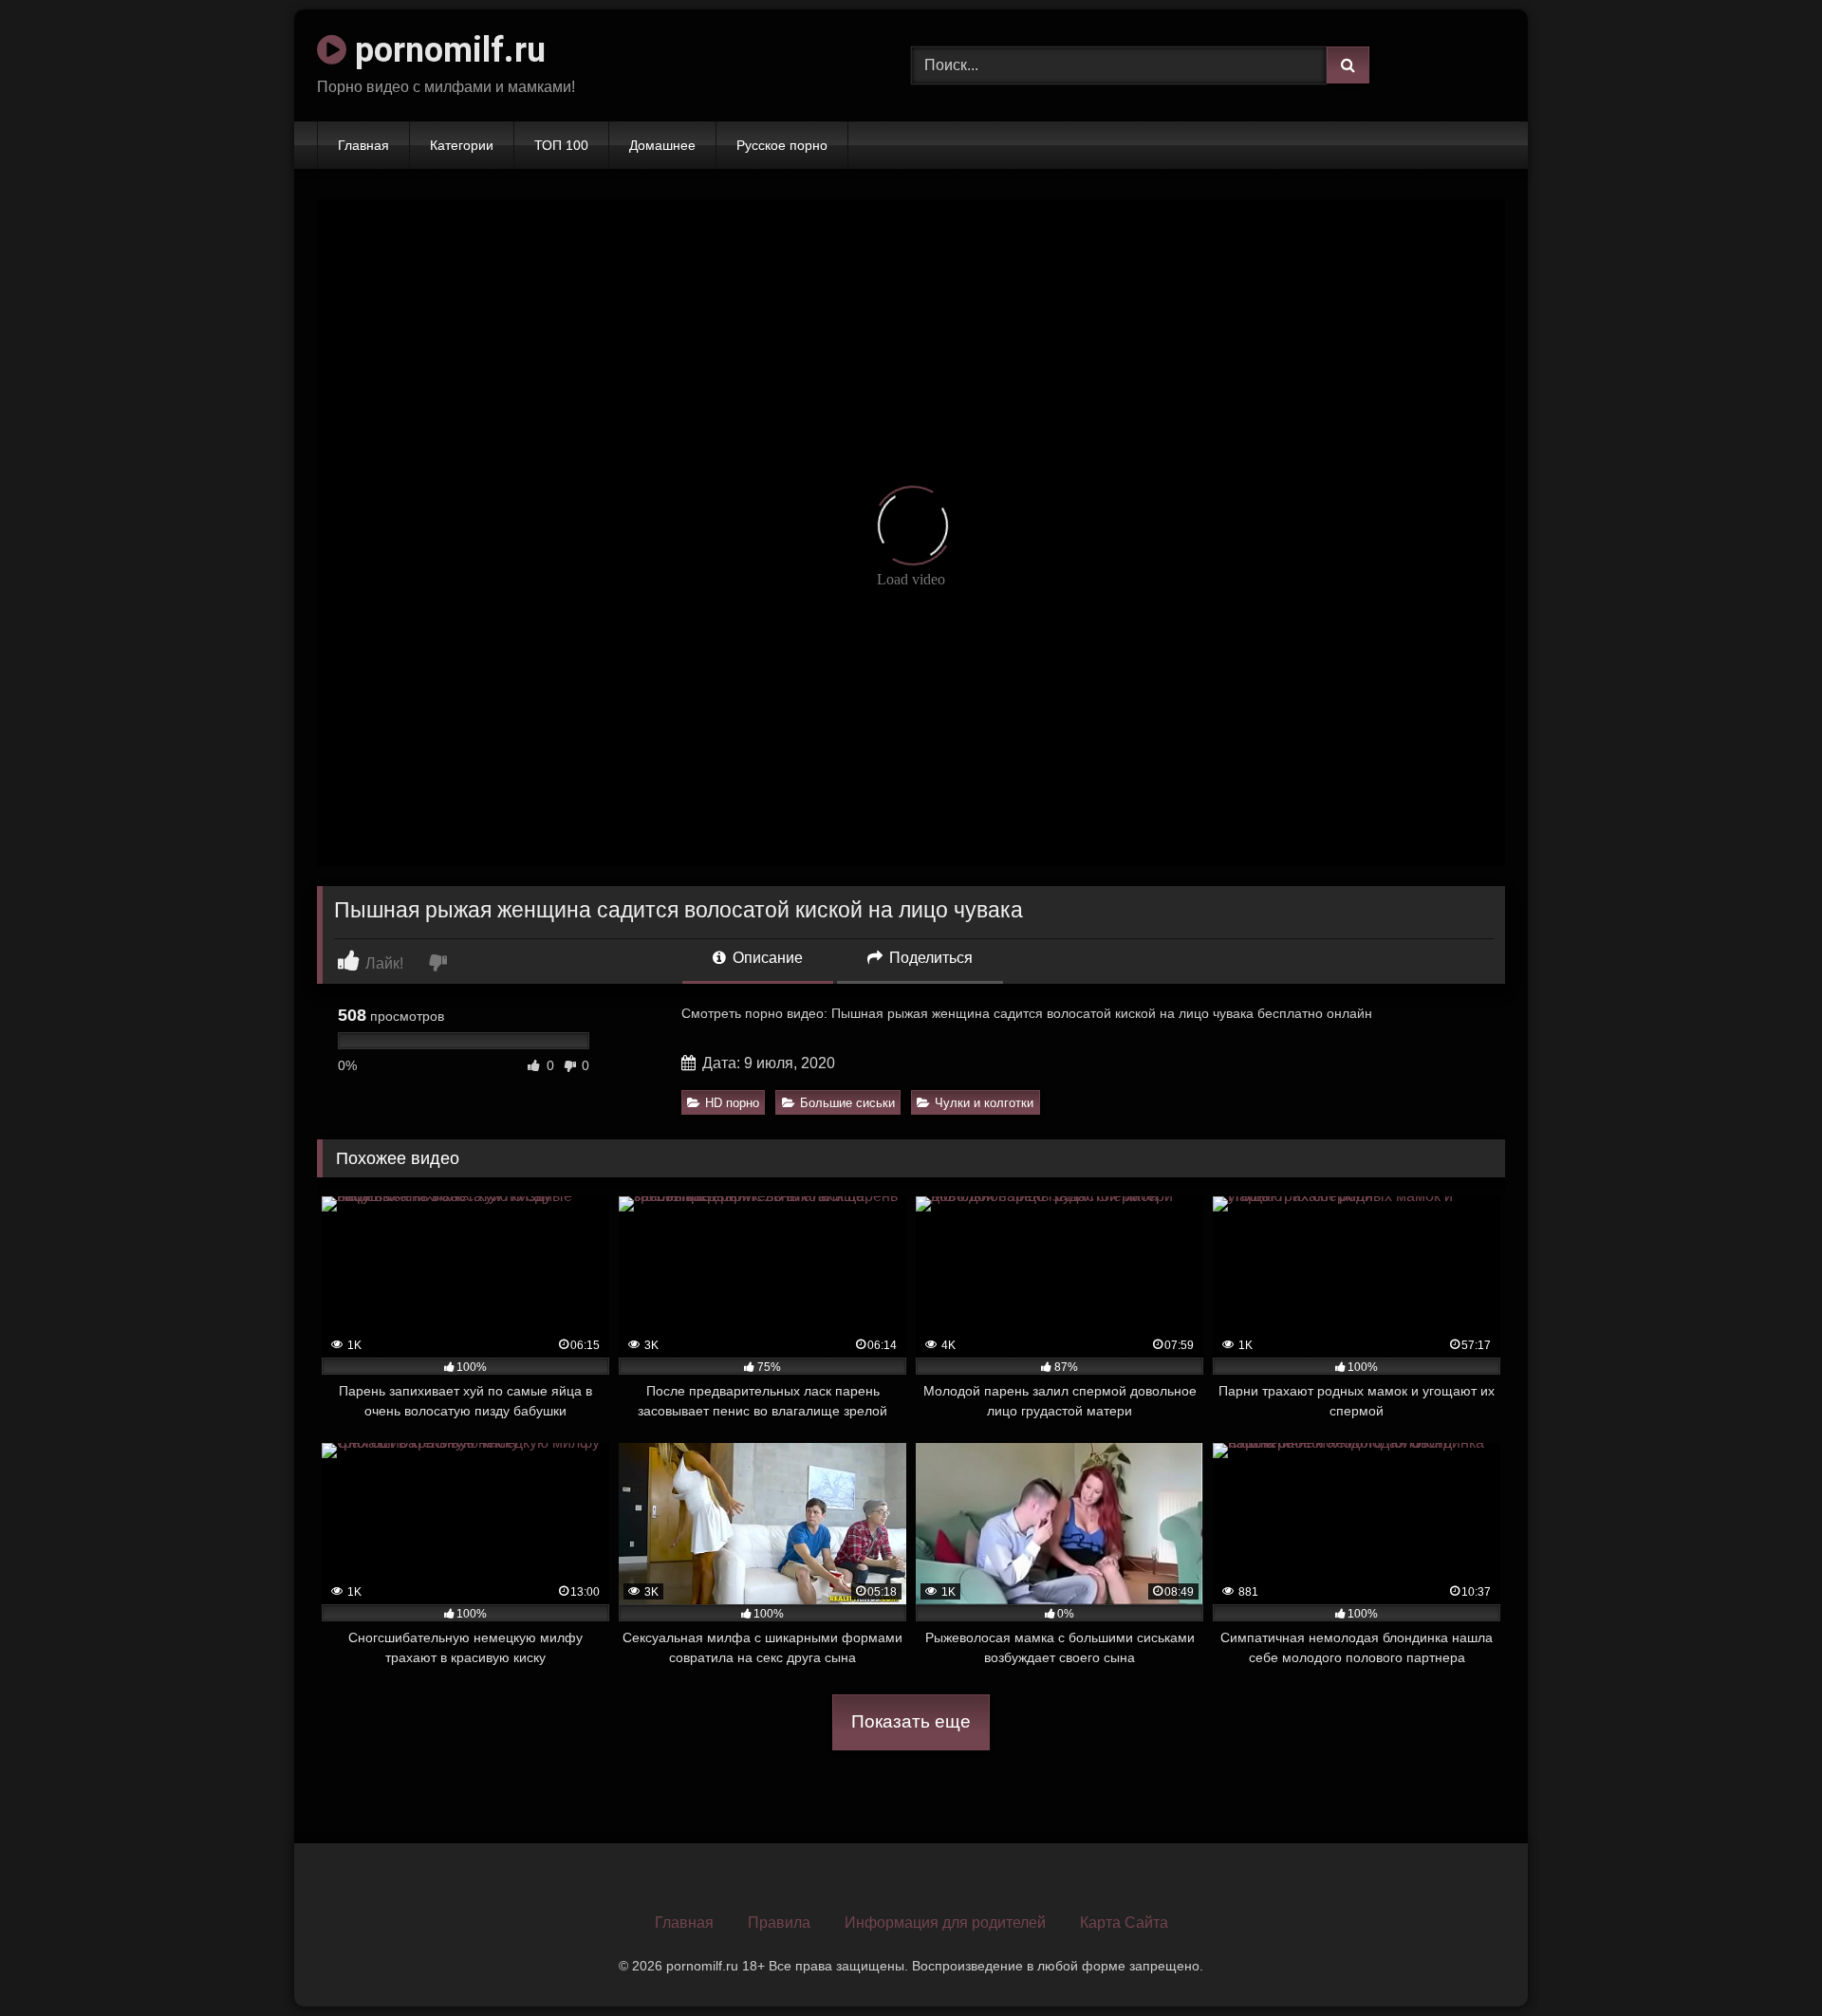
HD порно (732, 1103)
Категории (462, 145)
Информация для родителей (945, 1923)
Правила (779, 1923)
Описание (766, 958)
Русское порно (782, 145)
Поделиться (929, 958)
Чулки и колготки (984, 1103)
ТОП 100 (561, 145)
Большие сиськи (847, 1103)
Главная (363, 145)
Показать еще (911, 1721)
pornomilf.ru (446, 50)
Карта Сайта (1124, 1923)
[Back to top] (1763, 1960)
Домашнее (662, 145)
